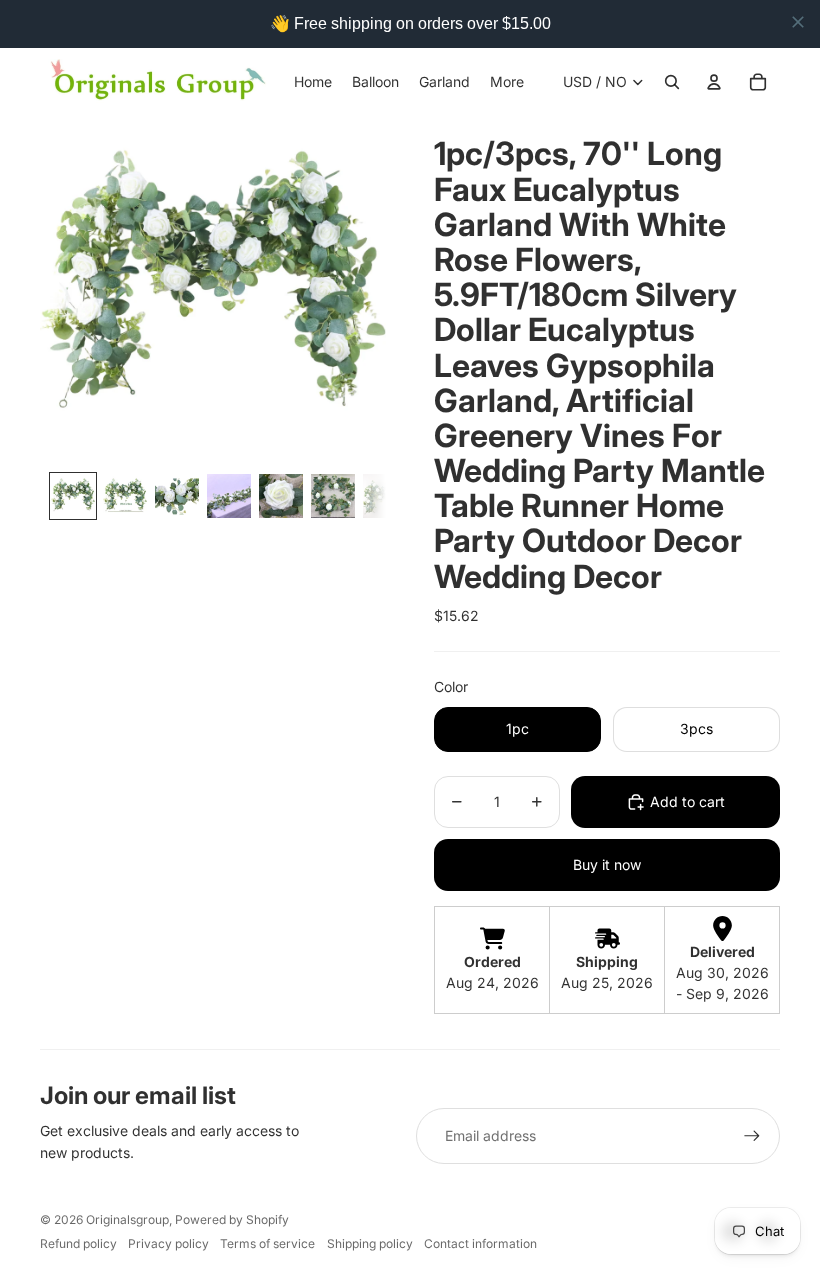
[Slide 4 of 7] (229, 496)
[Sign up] (752, 1136)
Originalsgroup (127, 1219)
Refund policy (78, 1243)
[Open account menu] (714, 82)
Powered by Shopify (232, 1219)
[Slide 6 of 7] (333, 496)
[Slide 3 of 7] (177, 496)
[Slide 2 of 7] (125, 496)
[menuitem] (507, 82)
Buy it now (607, 864)
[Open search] (672, 82)
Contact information (480, 1243)
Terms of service (267, 1243)
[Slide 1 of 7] (73, 496)
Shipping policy (370, 1243)
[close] (798, 22)
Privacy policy (168, 1243)
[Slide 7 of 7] (385, 496)
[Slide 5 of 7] (281, 496)
